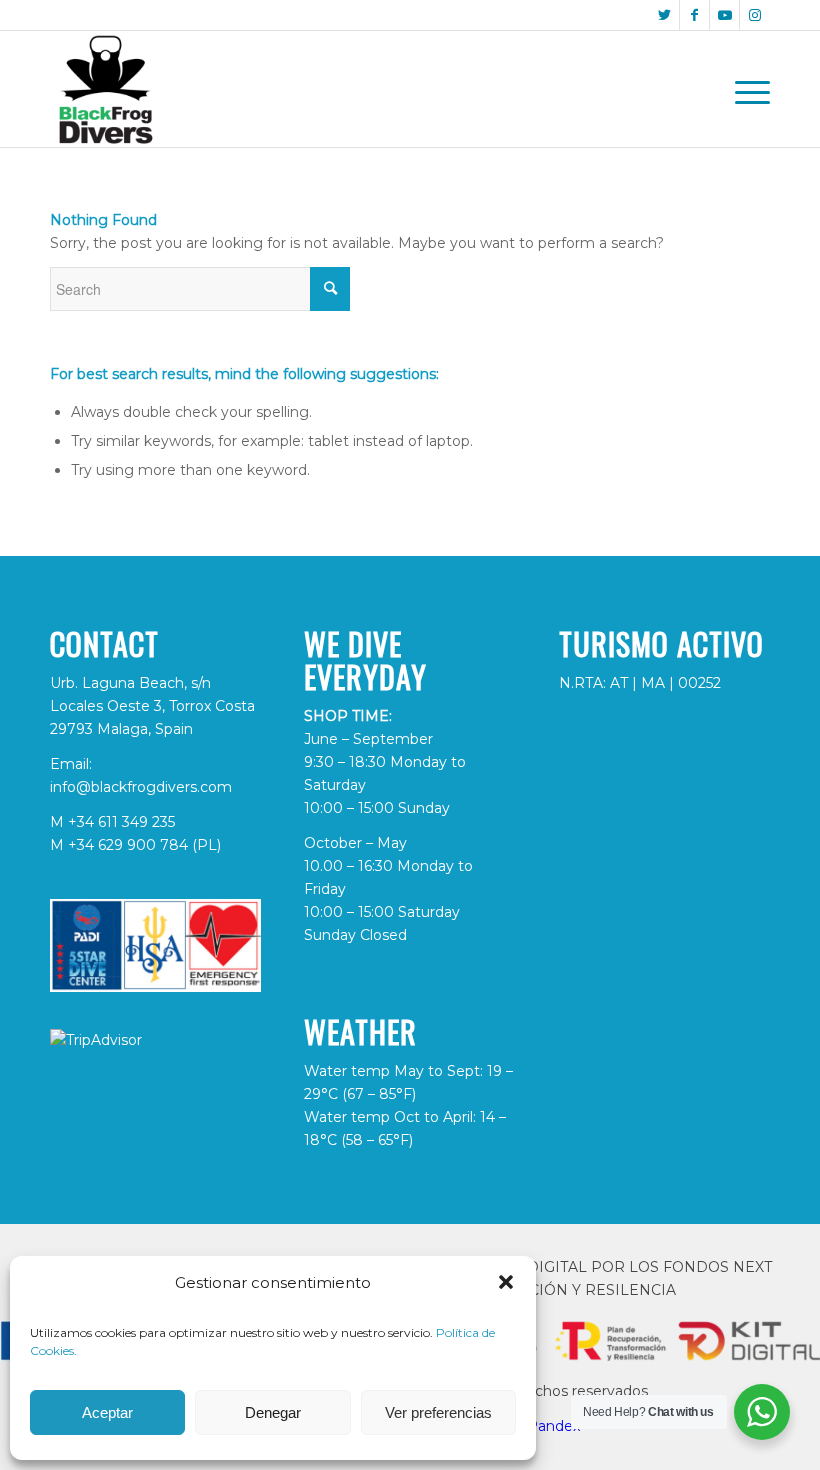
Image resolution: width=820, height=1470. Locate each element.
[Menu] (747, 89)
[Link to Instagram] (755, 15)
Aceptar (107, 1412)
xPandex (550, 1426)
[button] (506, 1282)
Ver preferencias (438, 1412)
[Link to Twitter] (664, 15)
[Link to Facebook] (694, 15)
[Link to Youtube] (724, 15)
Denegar (273, 1412)
